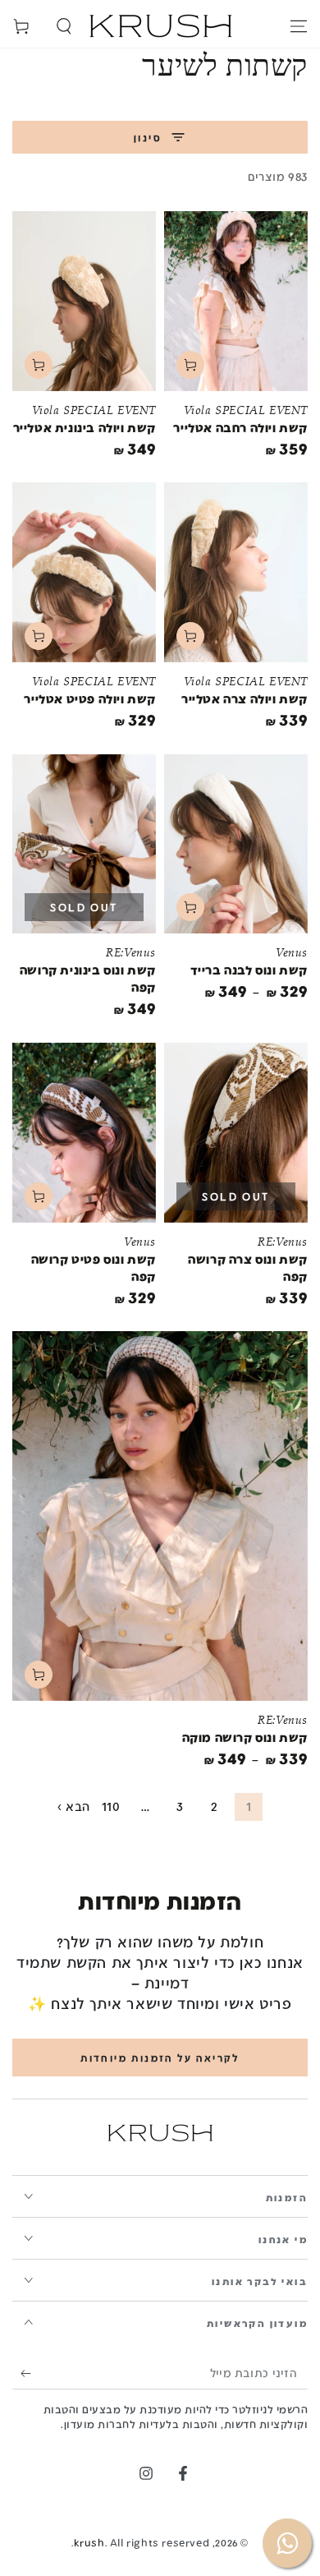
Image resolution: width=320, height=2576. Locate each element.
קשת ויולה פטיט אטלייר (90, 698)
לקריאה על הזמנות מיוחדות (160, 2058)
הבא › (74, 1806)
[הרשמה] (22, 2373)
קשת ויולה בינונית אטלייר (85, 427)
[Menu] (299, 26)
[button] (64, 26)
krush (89, 2542)
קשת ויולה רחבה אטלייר (240, 427)
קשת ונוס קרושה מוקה (245, 1737)
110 (111, 1806)
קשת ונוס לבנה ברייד (249, 970)
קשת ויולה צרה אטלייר (245, 698)
